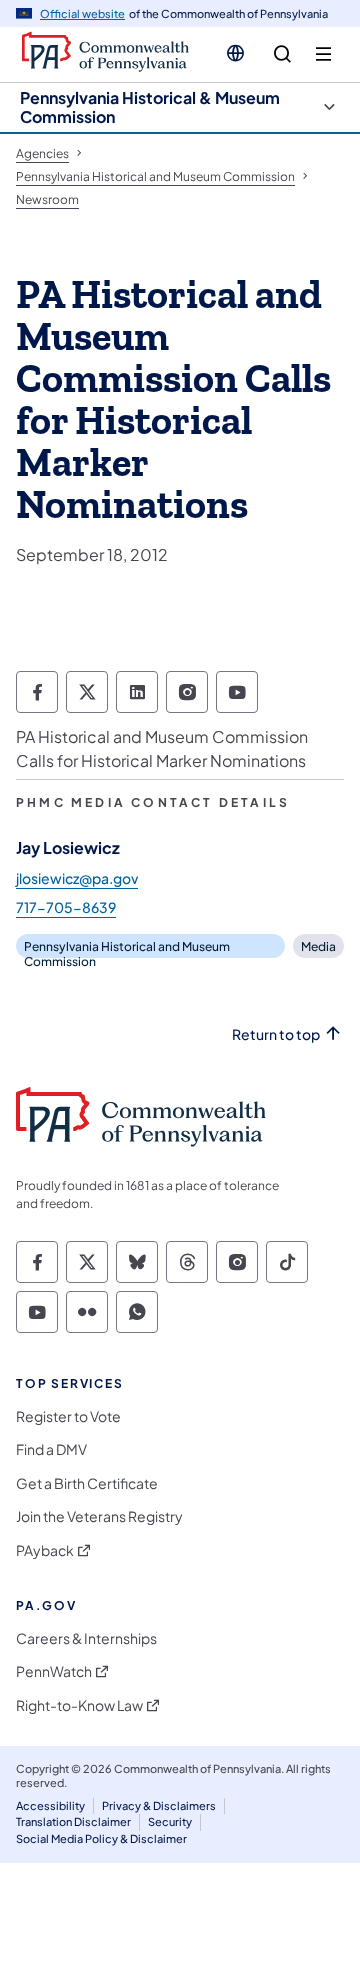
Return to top (276, 1034)
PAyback (45, 1550)
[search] (282, 54)
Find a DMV (51, 1449)
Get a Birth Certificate (87, 1483)
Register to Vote (68, 1416)
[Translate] (235, 53)
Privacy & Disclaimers (159, 1805)
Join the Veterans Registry (99, 1516)
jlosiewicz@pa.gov (77, 878)
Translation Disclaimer (73, 1821)
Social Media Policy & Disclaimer (101, 1838)
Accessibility (50, 1805)
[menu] (323, 54)
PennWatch (54, 1671)
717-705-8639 (66, 907)
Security (170, 1821)
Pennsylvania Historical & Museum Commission (150, 107)
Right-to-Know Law (79, 1705)
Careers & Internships (86, 1638)
